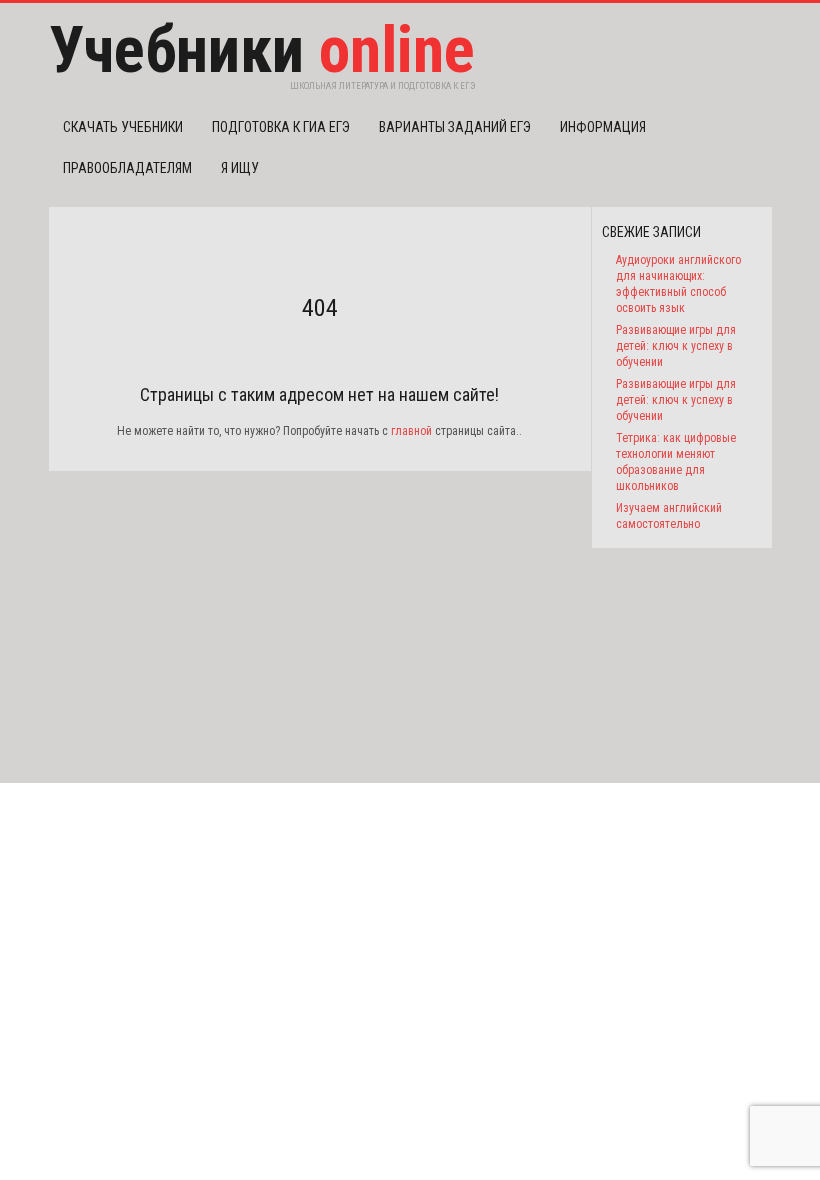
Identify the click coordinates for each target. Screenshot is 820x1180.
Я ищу (240, 168)
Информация (603, 127)
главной (411, 431)
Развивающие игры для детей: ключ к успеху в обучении (676, 346)
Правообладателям (127, 168)
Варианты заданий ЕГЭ (455, 127)
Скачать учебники (123, 127)
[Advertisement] (320, 611)
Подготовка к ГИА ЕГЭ (281, 127)
